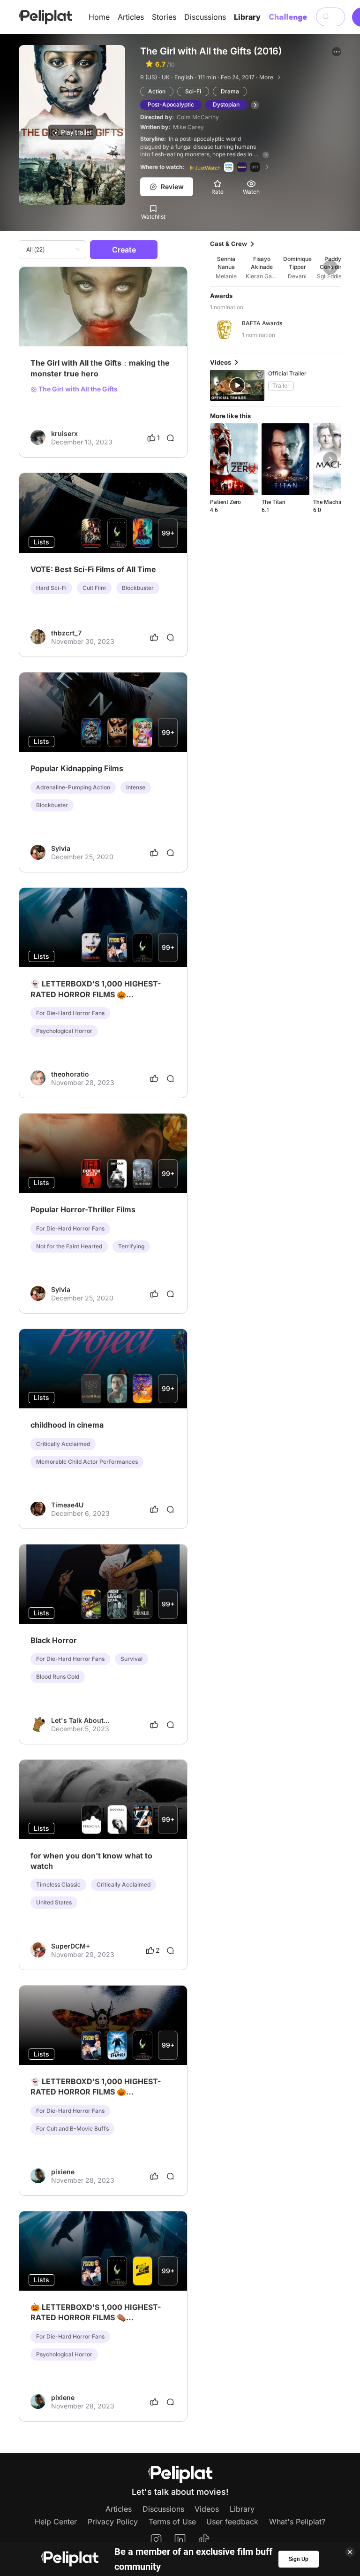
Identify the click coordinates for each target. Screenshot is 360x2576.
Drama (230, 91)
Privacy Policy (113, 2522)
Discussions (205, 17)
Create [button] (124, 250)
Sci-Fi (193, 91)
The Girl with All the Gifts (77, 389)
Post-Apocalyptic (171, 104)
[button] (337, 52)
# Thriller (99, 323)
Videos (207, 2509)
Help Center (56, 2522)
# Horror (69, 323)
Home (99, 17)
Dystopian (226, 104)
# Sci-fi (41, 323)
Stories (164, 17)
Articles (131, 17)
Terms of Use (172, 2522)
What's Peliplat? (297, 2522)
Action (157, 91)
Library (247, 17)
